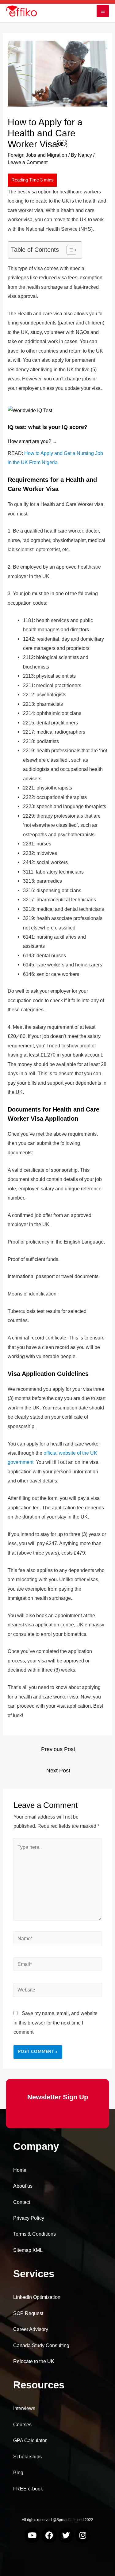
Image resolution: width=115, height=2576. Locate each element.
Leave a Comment (28, 162)
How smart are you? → (33, 441)
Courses (22, 2425)
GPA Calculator (30, 2440)
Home (20, 2170)
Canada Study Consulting (41, 2345)
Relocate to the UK (34, 2361)
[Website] (57, 1991)
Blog (18, 2473)
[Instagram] (83, 2535)
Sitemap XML (28, 2250)
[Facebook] (49, 2535)
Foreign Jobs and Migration (37, 155)
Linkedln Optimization (37, 2297)
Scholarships (27, 2457)
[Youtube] (32, 2535)
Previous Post (58, 1749)
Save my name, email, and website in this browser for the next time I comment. (56, 2023)
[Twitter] (66, 2535)
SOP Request (28, 2313)
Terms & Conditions (34, 2234)
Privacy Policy (29, 2218)
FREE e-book (28, 2489)
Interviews (24, 2408)
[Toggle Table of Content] (69, 250)
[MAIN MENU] (103, 11)
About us (23, 2186)
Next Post (58, 1771)
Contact (22, 2202)
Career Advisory (31, 2329)
